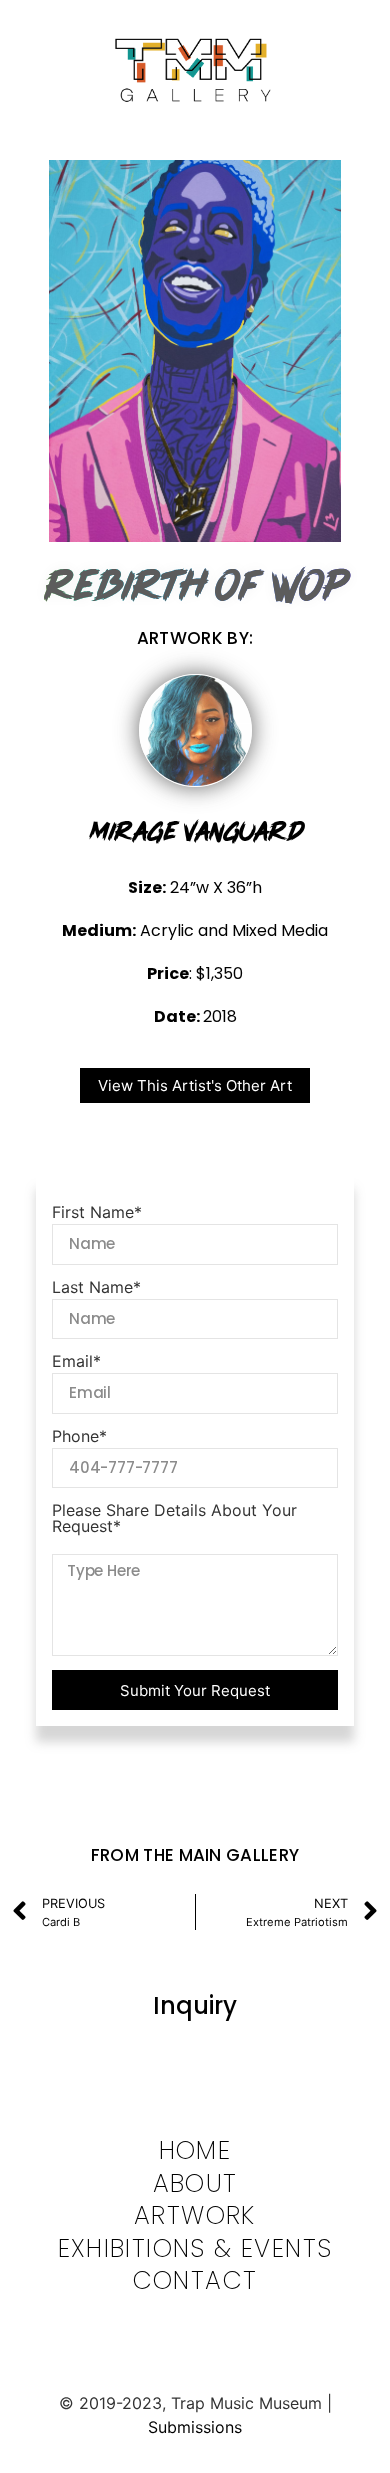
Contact (195, 2281)
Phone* (79, 1437)
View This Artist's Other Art (195, 1085)
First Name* (97, 1213)
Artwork (195, 2216)
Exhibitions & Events (195, 2249)
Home (195, 2151)
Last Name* (96, 1288)
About (195, 2184)
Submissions (195, 2427)
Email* (76, 1362)
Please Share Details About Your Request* (174, 1519)
